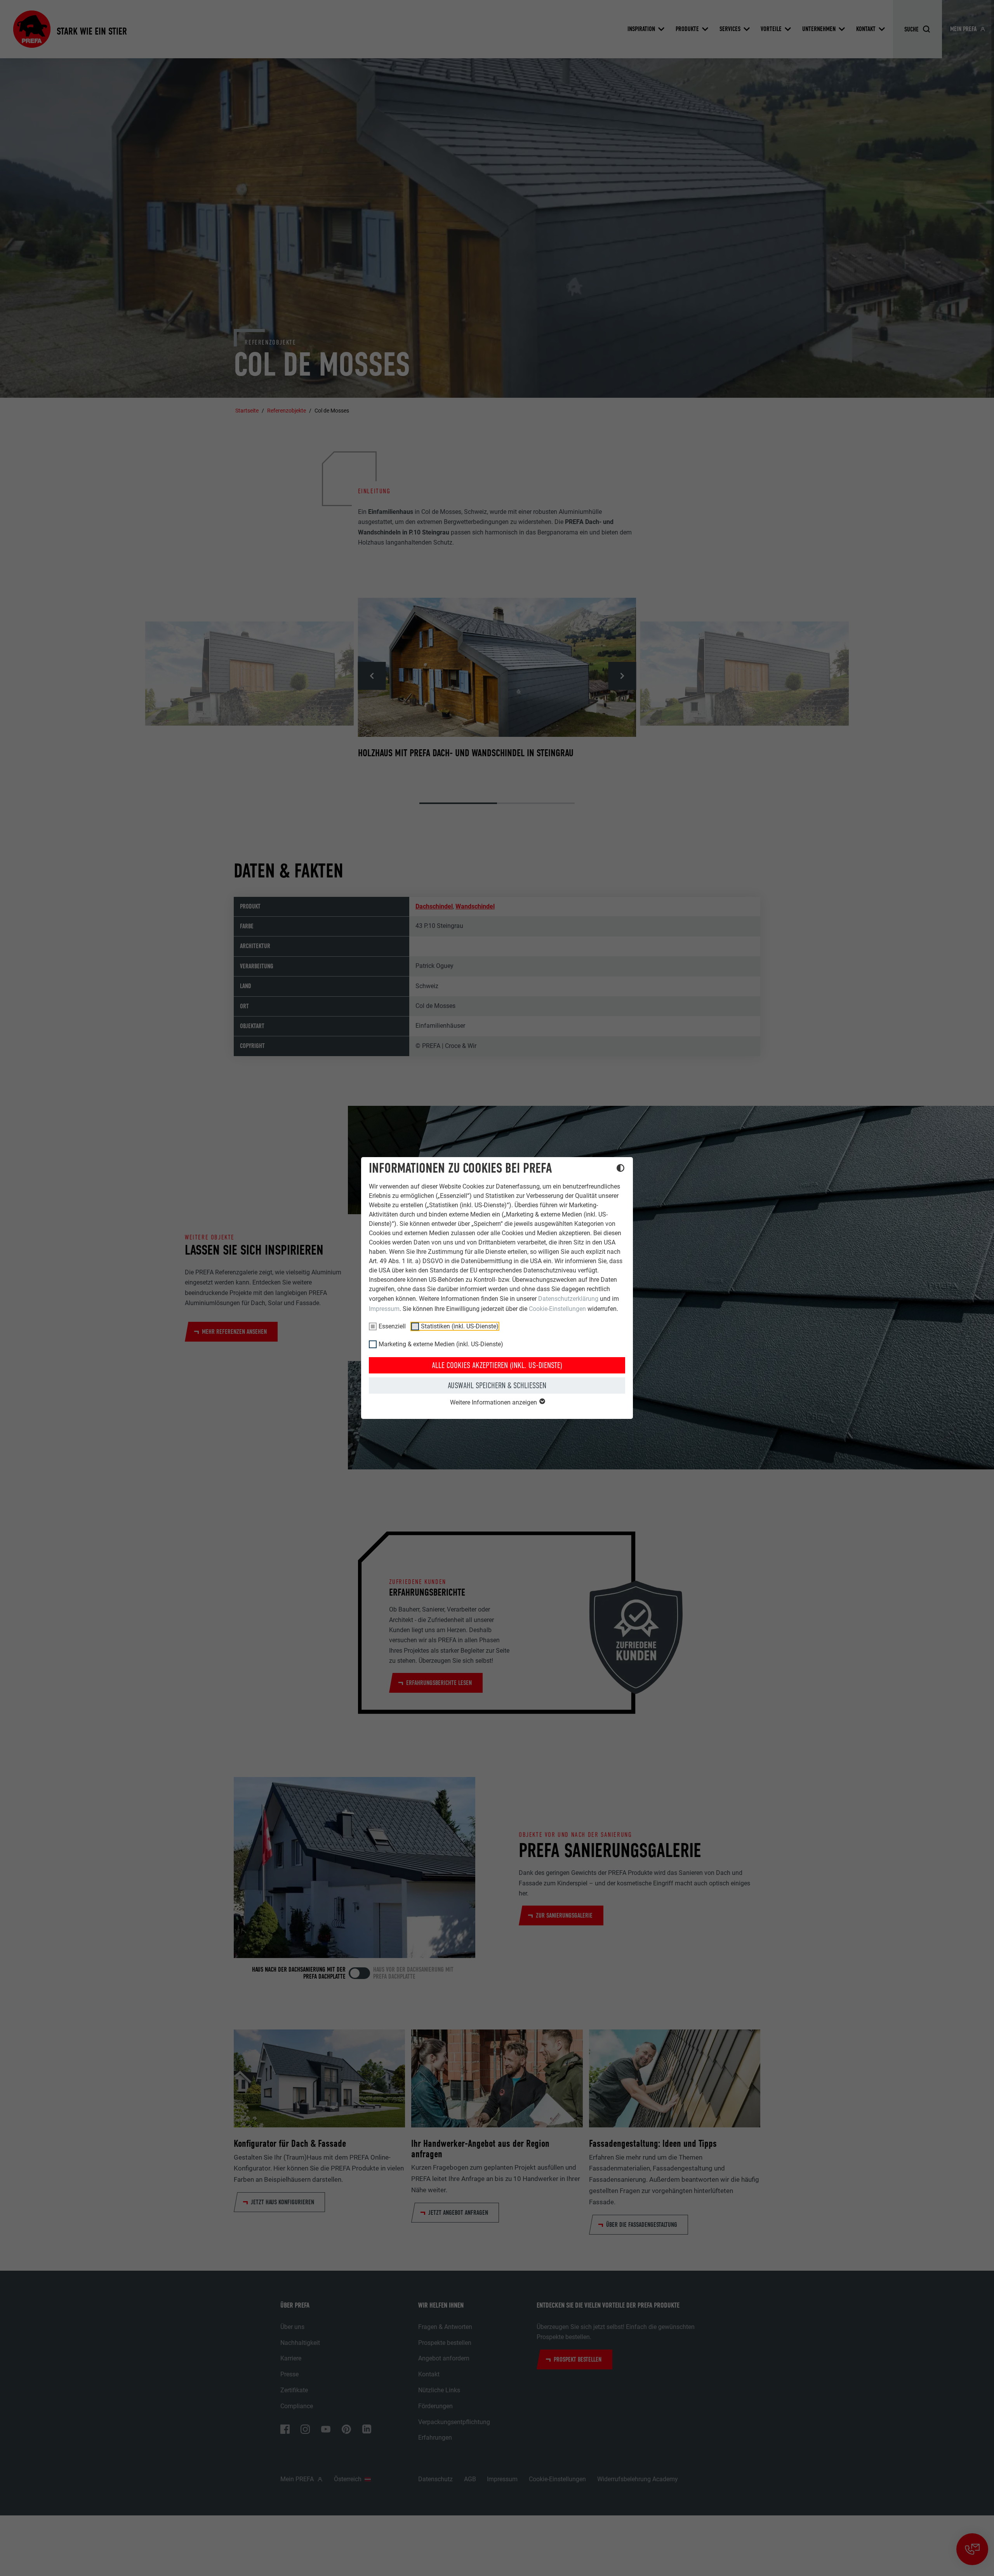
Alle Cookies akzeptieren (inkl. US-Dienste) (497, 1365)
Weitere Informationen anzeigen (494, 1402)
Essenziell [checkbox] (392, 1326)
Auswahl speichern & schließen (497, 1385)
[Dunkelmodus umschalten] (620, 1169)
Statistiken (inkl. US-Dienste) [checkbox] (460, 1326)
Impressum (384, 1309)
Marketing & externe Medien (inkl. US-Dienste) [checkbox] (441, 1344)
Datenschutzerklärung (568, 1299)
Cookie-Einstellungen (557, 1309)
